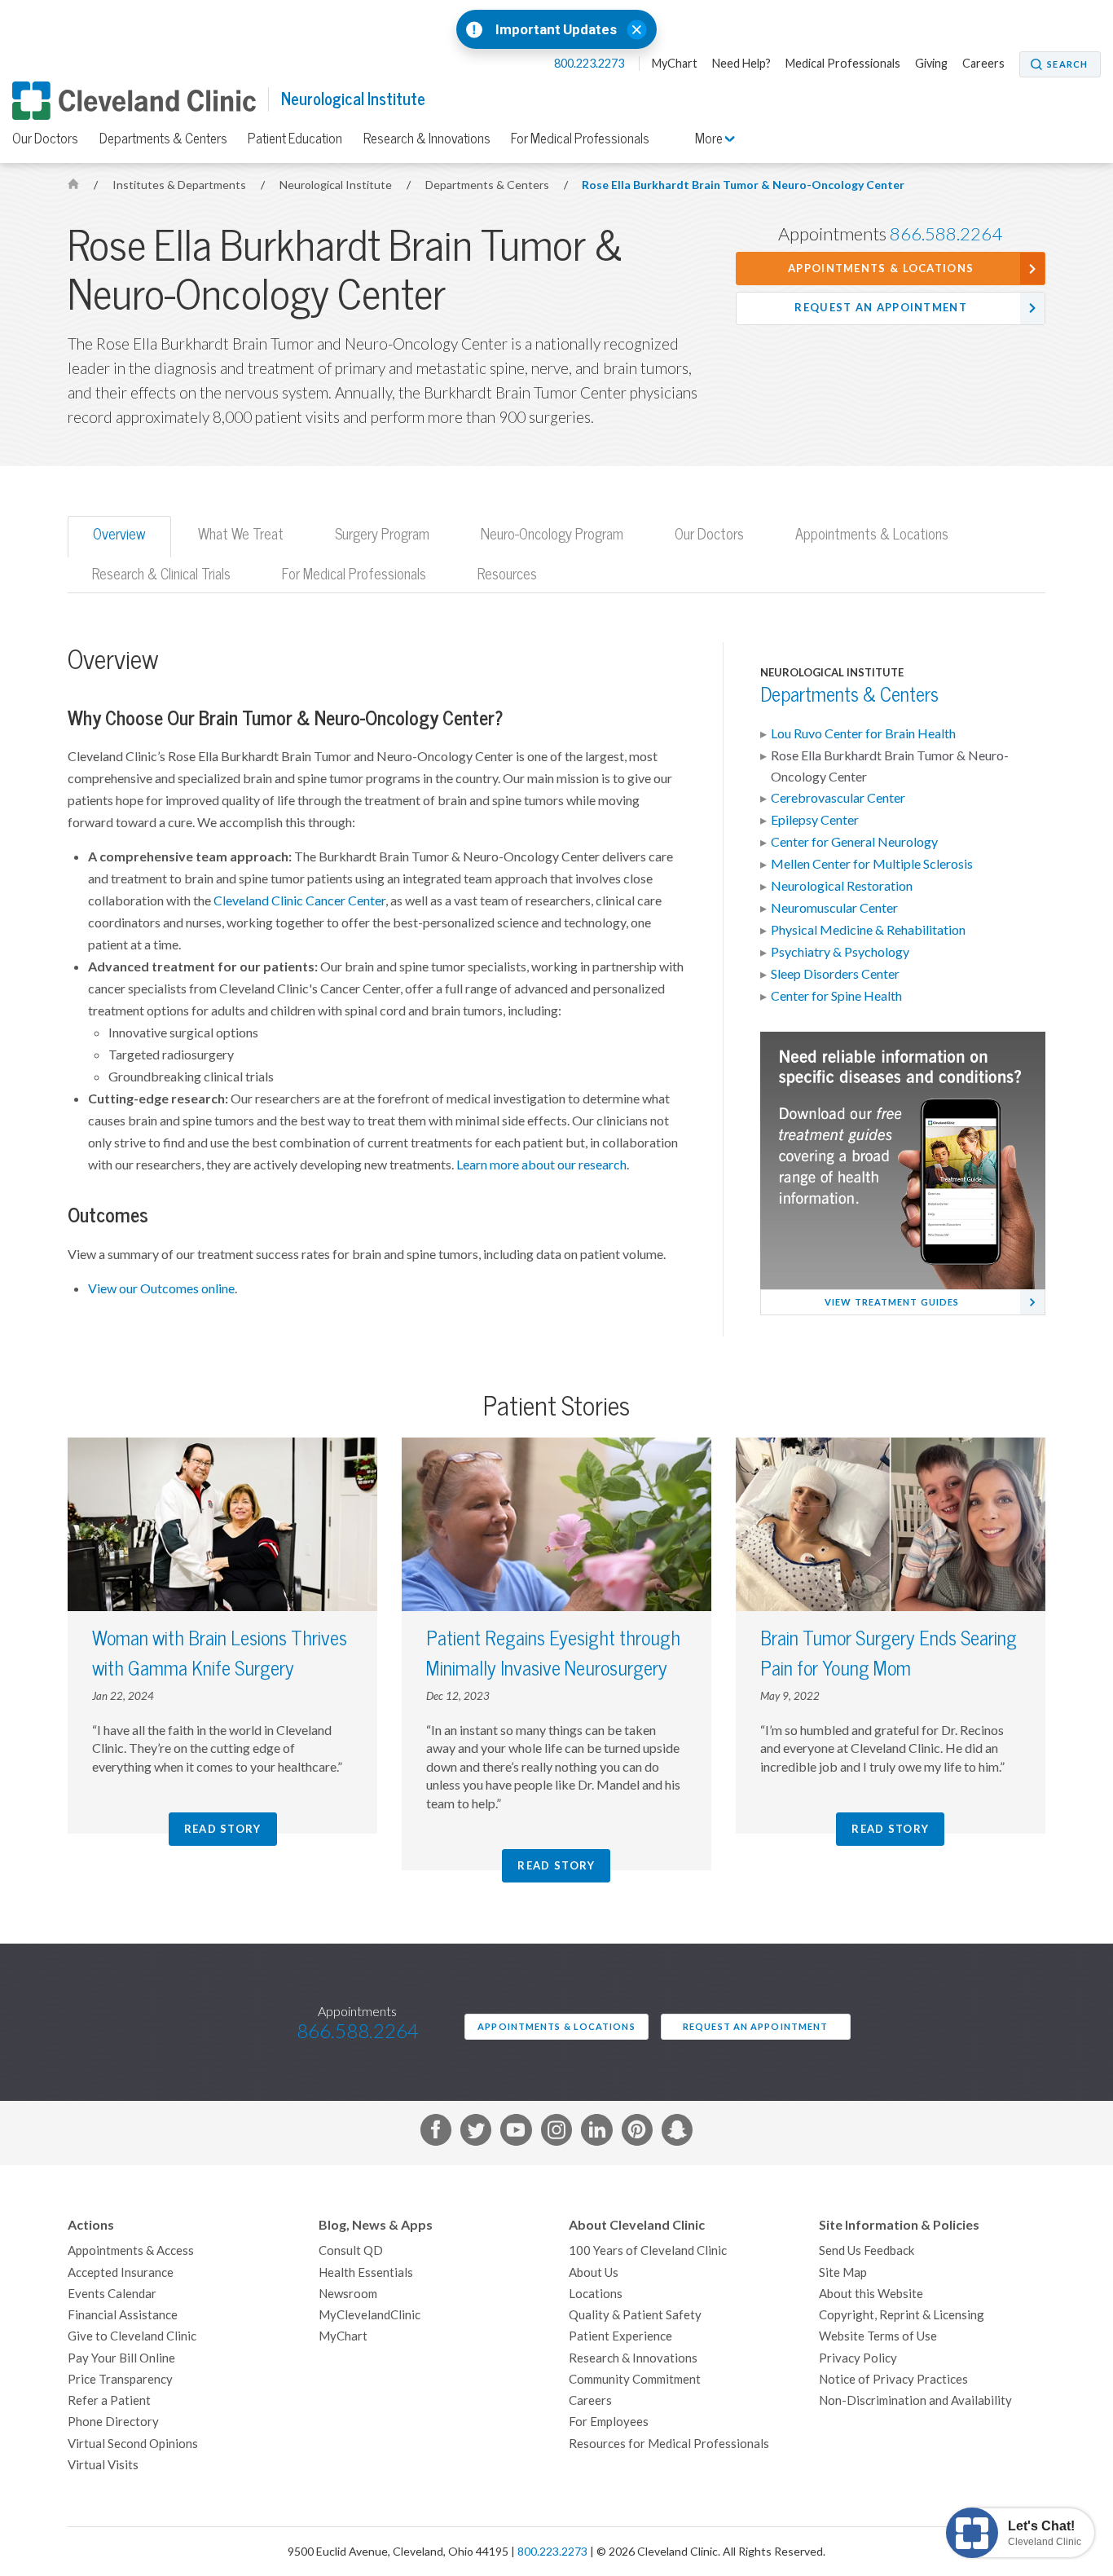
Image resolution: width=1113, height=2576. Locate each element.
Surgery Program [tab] (382, 534)
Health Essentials (366, 2272)
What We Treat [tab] (241, 534)
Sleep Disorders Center (835, 974)
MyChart (675, 64)
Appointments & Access (131, 2250)
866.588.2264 (946, 234)
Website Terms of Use (878, 2336)
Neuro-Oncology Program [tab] (552, 534)
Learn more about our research (541, 1165)
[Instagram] (556, 2133)
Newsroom (348, 2294)
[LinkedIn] (596, 2133)
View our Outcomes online (161, 1288)
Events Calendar (112, 2294)
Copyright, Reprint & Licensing (902, 2315)
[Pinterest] (637, 2133)
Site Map (843, 2272)
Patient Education (295, 139)
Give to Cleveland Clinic (132, 2336)
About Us (594, 2272)
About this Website (871, 2294)
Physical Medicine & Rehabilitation (868, 930)
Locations (596, 2294)
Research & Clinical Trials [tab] (161, 574)
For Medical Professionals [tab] (354, 574)
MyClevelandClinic (370, 2315)
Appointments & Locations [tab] (872, 534)
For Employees (609, 2422)
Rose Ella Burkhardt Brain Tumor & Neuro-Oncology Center (743, 185)
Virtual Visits (103, 2465)
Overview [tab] (119, 534)
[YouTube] (516, 2133)
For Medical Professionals (580, 139)
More (710, 139)
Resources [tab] (507, 574)
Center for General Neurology (854, 842)
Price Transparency (120, 2379)
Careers (983, 64)
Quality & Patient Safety (635, 2315)
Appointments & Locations (881, 269)
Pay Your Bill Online (121, 2358)
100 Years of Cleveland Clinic (648, 2250)
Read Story (223, 1829)
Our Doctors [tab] (709, 534)
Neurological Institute (353, 99)
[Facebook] (436, 2133)
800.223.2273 (590, 64)
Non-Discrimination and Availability (915, 2400)
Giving (931, 64)
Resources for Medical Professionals (669, 2444)
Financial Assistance (123, 2315)
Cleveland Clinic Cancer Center (299, 900)
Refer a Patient (109, 2400)
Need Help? (741, 64)
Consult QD (351, 2250)
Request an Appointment (881, 308)
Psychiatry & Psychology (840, 952)
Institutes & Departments (180, 185)
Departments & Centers (163, 139)
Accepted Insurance (121, 2272)
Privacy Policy (858, 2358)
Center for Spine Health (836, 996)
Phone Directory (113, 2422)
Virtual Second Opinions (133, 2444)
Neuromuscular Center (834, 908)
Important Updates (556, 30)
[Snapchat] (677, 2133)
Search (1067, 64)
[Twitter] (476, 2133)
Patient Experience (620, 2336)
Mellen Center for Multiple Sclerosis (872, 864)
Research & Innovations (427, 139)
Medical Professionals (843, 64)
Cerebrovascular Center (838, 798)
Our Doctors (45, 139)
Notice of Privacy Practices (893, 2379)
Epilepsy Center (815, 820)
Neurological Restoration (842, 886)
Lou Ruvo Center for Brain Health (863, 733)
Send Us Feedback (867, 2250)
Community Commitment (635, 2379)
